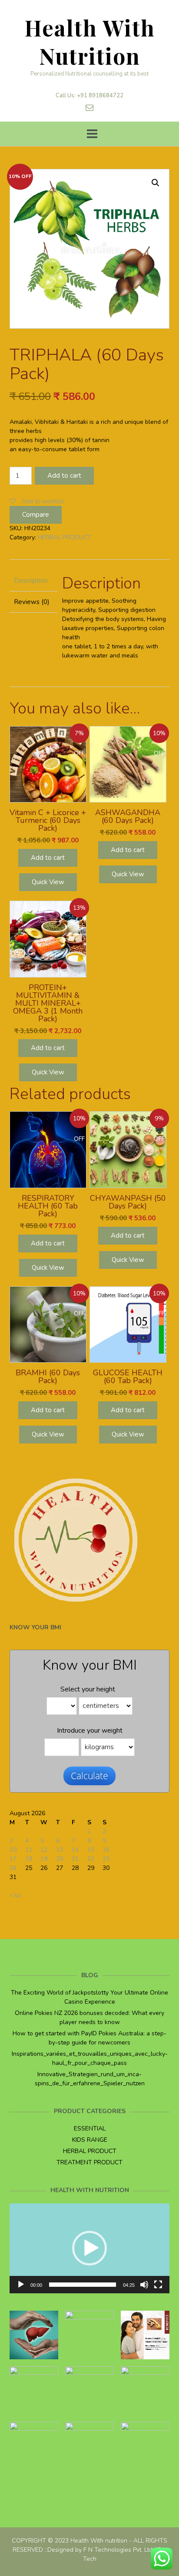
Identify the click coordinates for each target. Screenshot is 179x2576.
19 (44, 1859)
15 (91, 1850)
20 (60, 1859)
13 (60, 1850)
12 (44, 1850)
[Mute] (144, 2285)
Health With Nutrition (90, 42)
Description (31, 581)
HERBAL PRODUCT (65, 537)
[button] (89, 2248)
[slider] (83, 2285)
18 (29, 1859)
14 (75, 1850)
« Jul (15, 1895)
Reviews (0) (32, 602)
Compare (36, 515)
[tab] (33, 581)
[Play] (21, 2285)
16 (106, 1850)
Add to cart (64, 476)
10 (13, 1850)
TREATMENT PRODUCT (89, 2162)
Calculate (89, 1776)
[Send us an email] (89, 108)
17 (13, 1859)
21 (75, 1859)
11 (29, 1850)
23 (106, 1859)
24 (13, 1868)
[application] (89, 2248)
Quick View (48, 882)
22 (91, 1859)
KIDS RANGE (90, 2140)
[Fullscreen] (158, 2285)
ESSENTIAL (90, 2129)
